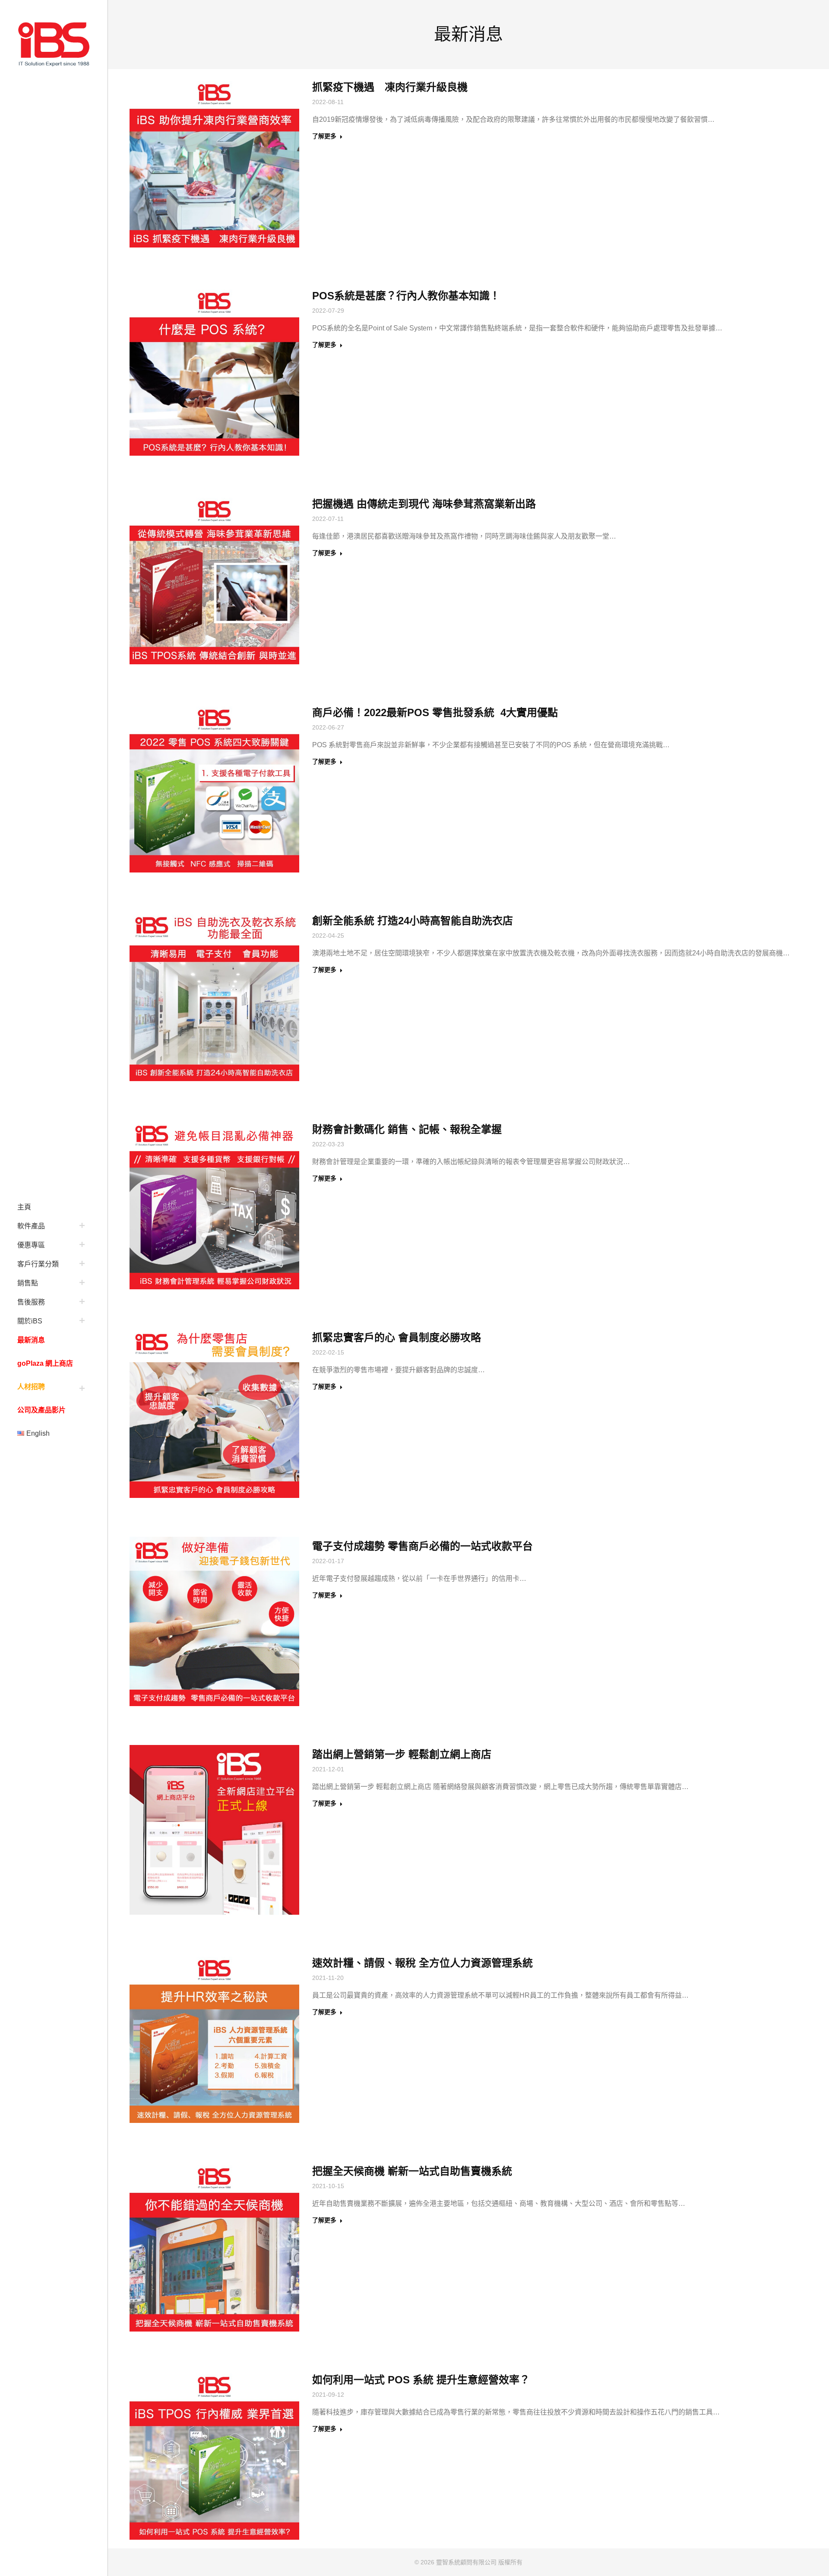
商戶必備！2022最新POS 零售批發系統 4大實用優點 (435, 712)
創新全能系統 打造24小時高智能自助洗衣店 (413, 921)
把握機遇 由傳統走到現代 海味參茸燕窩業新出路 (424, 504)
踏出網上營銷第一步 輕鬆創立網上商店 (402, 1754)
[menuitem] (54, 1206)
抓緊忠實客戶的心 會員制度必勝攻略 (397, 1337)
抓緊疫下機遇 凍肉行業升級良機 (390, 87)
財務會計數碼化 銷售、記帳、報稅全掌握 (407, 1129)
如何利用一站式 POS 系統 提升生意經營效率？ (421, 2380)
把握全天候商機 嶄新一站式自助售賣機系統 (412, 2171)
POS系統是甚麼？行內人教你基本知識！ (406, 296)
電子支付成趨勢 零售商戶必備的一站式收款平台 (422, 1546)
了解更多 (324, 136)
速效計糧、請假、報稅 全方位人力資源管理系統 (422, 1963)
